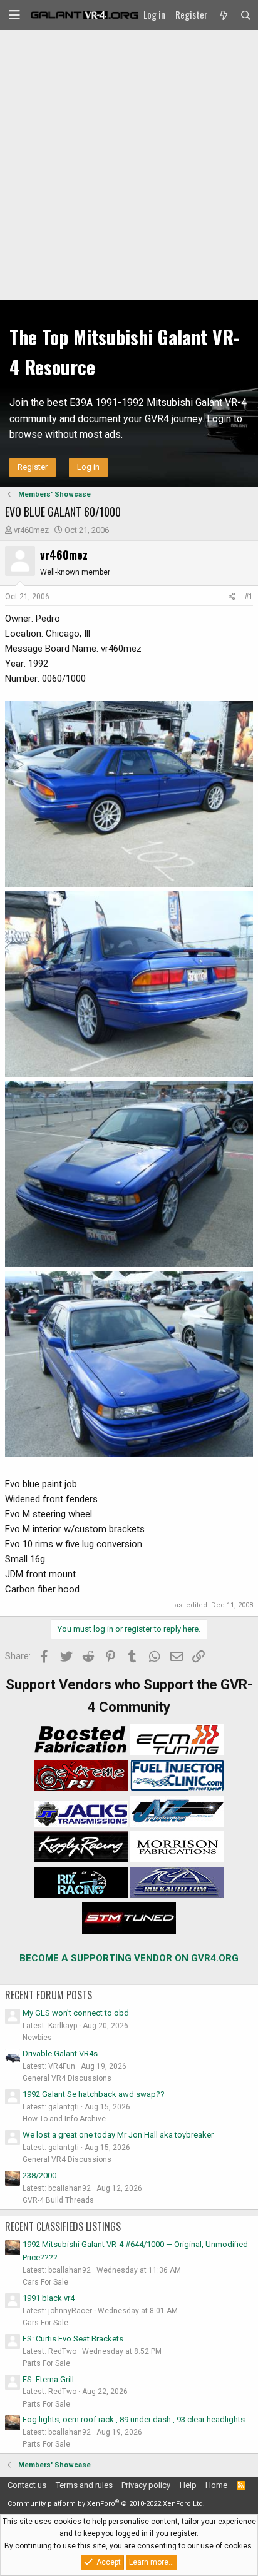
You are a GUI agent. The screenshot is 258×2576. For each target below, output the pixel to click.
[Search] (246, 15)
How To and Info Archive (64, 2119)
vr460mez (31, 530)
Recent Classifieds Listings (63, 2226)
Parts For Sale (46, 2363)
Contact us (27, 2485)
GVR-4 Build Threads (58, 2200)
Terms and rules (84, 2485)
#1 (249, 597)
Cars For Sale (45, 2282)
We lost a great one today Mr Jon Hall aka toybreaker (118, 2135)
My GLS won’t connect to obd (76, 2013)
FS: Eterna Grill (48, 2379)
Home (216, 2485)
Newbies (37, 2038)
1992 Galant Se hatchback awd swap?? (94, 2094)
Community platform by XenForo (106, 2504)
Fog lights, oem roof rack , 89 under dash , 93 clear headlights (134, 2419)
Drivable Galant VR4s (60, 2053)
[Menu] (14, 15)
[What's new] (223, 15)
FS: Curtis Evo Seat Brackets (73, 2339)
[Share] (232, 597)
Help (188, 2485)
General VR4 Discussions (67, 2078)
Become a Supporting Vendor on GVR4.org (129, 1958)
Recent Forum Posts (49, 1995)
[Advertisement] (129, 165)
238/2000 (39, 2175)
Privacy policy (146, 2485)
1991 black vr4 (49, 2298)
